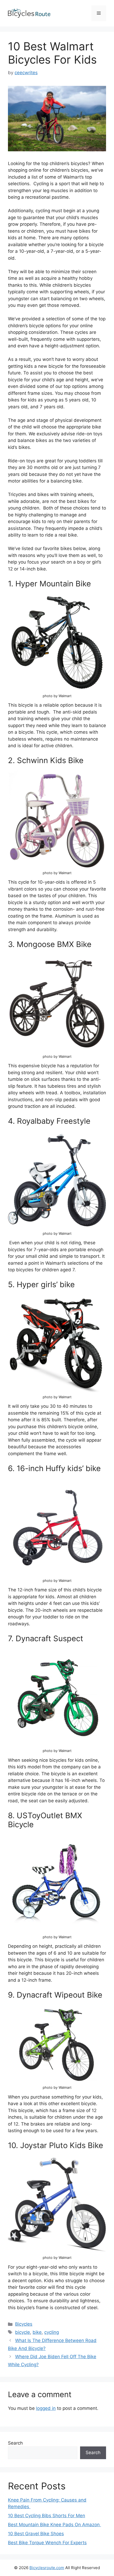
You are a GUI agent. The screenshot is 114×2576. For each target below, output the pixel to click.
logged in (46, 2408)
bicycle (23, 2332)
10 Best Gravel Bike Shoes (36, 2534)
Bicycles (24, 2324)
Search (15, 2443)
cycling (52, 2332)
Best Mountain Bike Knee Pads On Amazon (54, 2525)
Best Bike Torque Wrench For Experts (47, 2543)
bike (37, 2332)
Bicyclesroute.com (47, 2568)
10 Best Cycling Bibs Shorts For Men (47, 2516)
